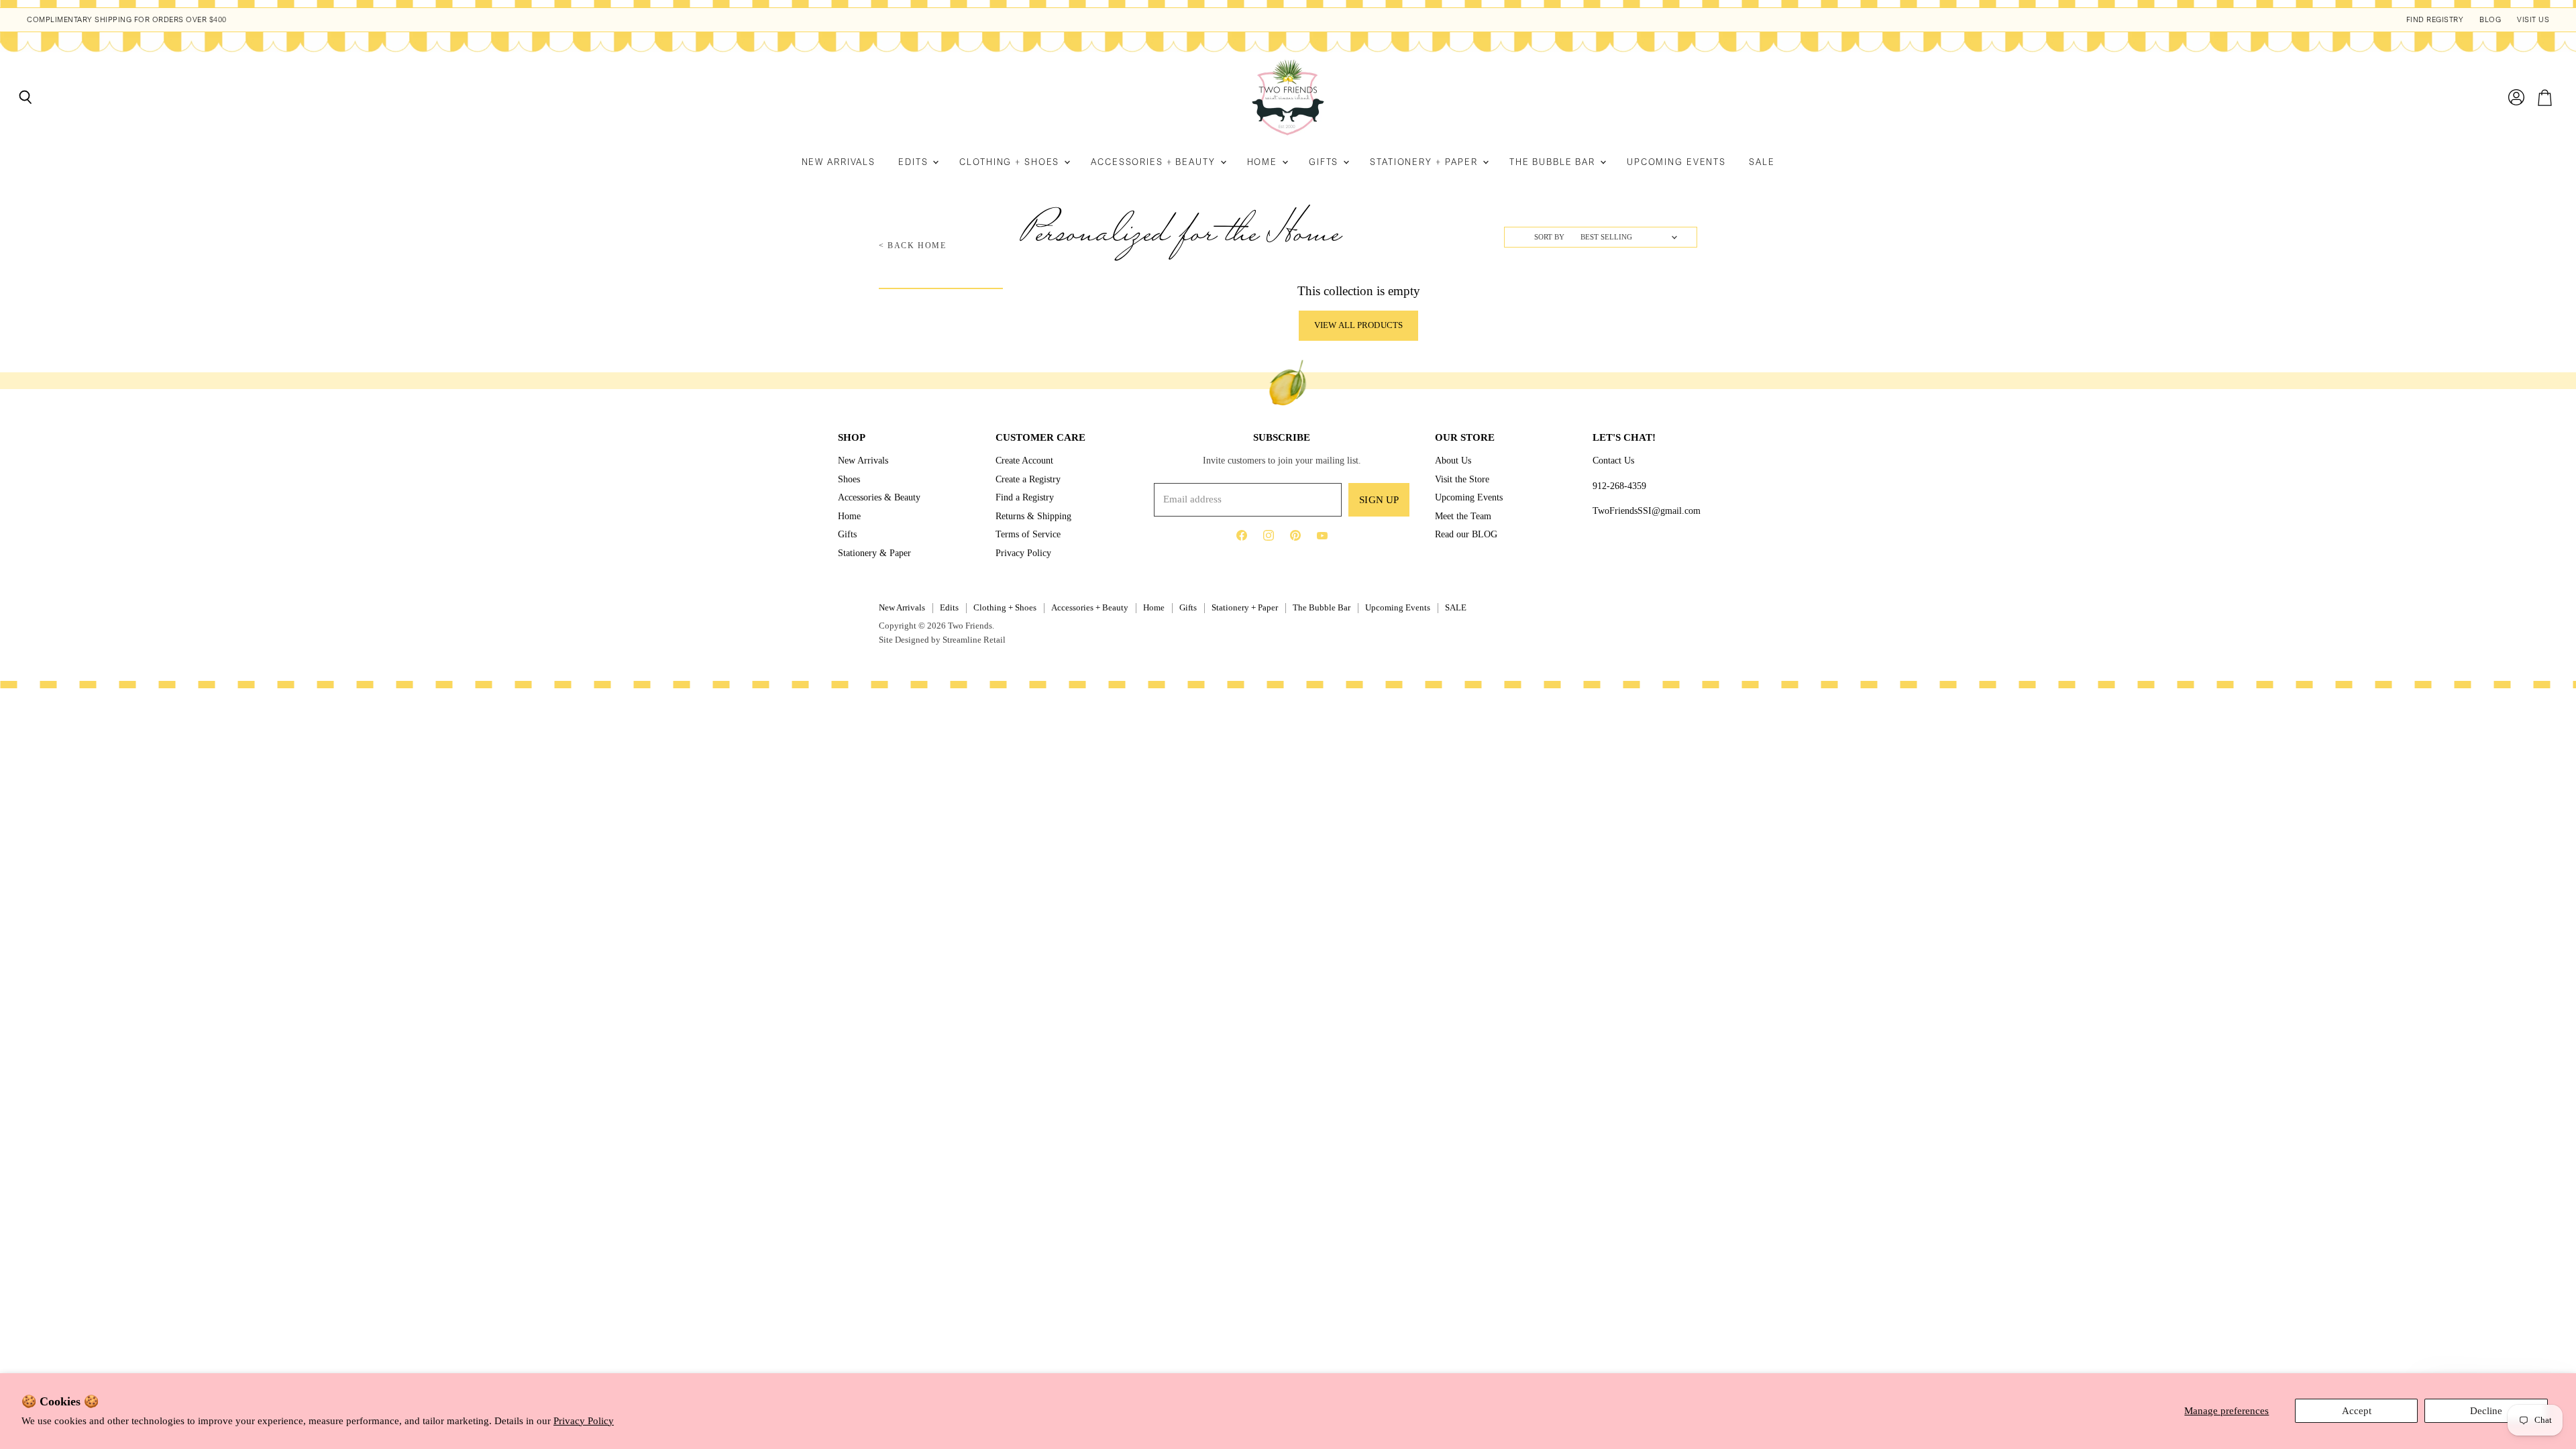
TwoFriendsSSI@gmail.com (1647, 511)
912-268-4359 (1619, 486)
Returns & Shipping (1033, 516)
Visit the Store (1462, 479)
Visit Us (2533, 20)
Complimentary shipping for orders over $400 (127, 20)
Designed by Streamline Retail (950, 640)
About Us (1453, 460)
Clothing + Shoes (1011, 162)
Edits (915, 162)
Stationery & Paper (874, 553)
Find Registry (2435, 20)
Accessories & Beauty (879, 497)
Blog (2490, 20)
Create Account (1024, 460)
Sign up (1379, 500)
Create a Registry (1028, 479)
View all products (1358, 325)
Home (1264, 162)
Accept (2357, 1411)
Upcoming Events (1676, 162)
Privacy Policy (584, 1421)
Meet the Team (1463, 516)
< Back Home (913, 246)
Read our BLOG (1466, 534)
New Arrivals (839, 162)
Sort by (1549, 237)
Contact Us (1613, 460)
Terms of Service (1028, 534)
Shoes (849, 479)
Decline (2486, 1411)
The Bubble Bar (1554, 162)
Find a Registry (1025, 497)
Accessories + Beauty (1155, 162)
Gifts (1325, 162)
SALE (1762, 162)
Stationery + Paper (1426, 162)
